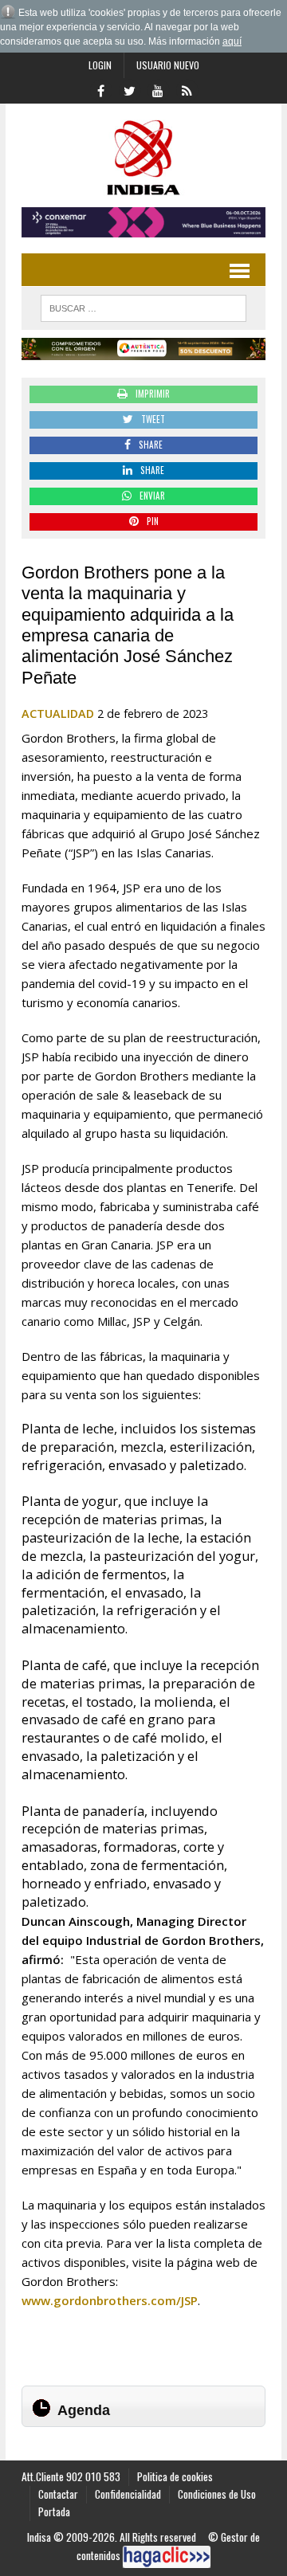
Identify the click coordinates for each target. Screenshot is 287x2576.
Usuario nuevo (168, 65)
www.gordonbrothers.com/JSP (110, 2300)
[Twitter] (129, 89)
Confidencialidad (128, 2494)
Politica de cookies (175, 2476)
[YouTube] (158, 89)
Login (100, 65)
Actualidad (58, 714)
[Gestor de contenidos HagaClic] (167, 2557)
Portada (54, 2511)
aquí (232, 41)
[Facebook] (100, 89)
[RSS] (187, 89)
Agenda (84, 2410)
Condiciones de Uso (217, 2494)
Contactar (58, 2494)
